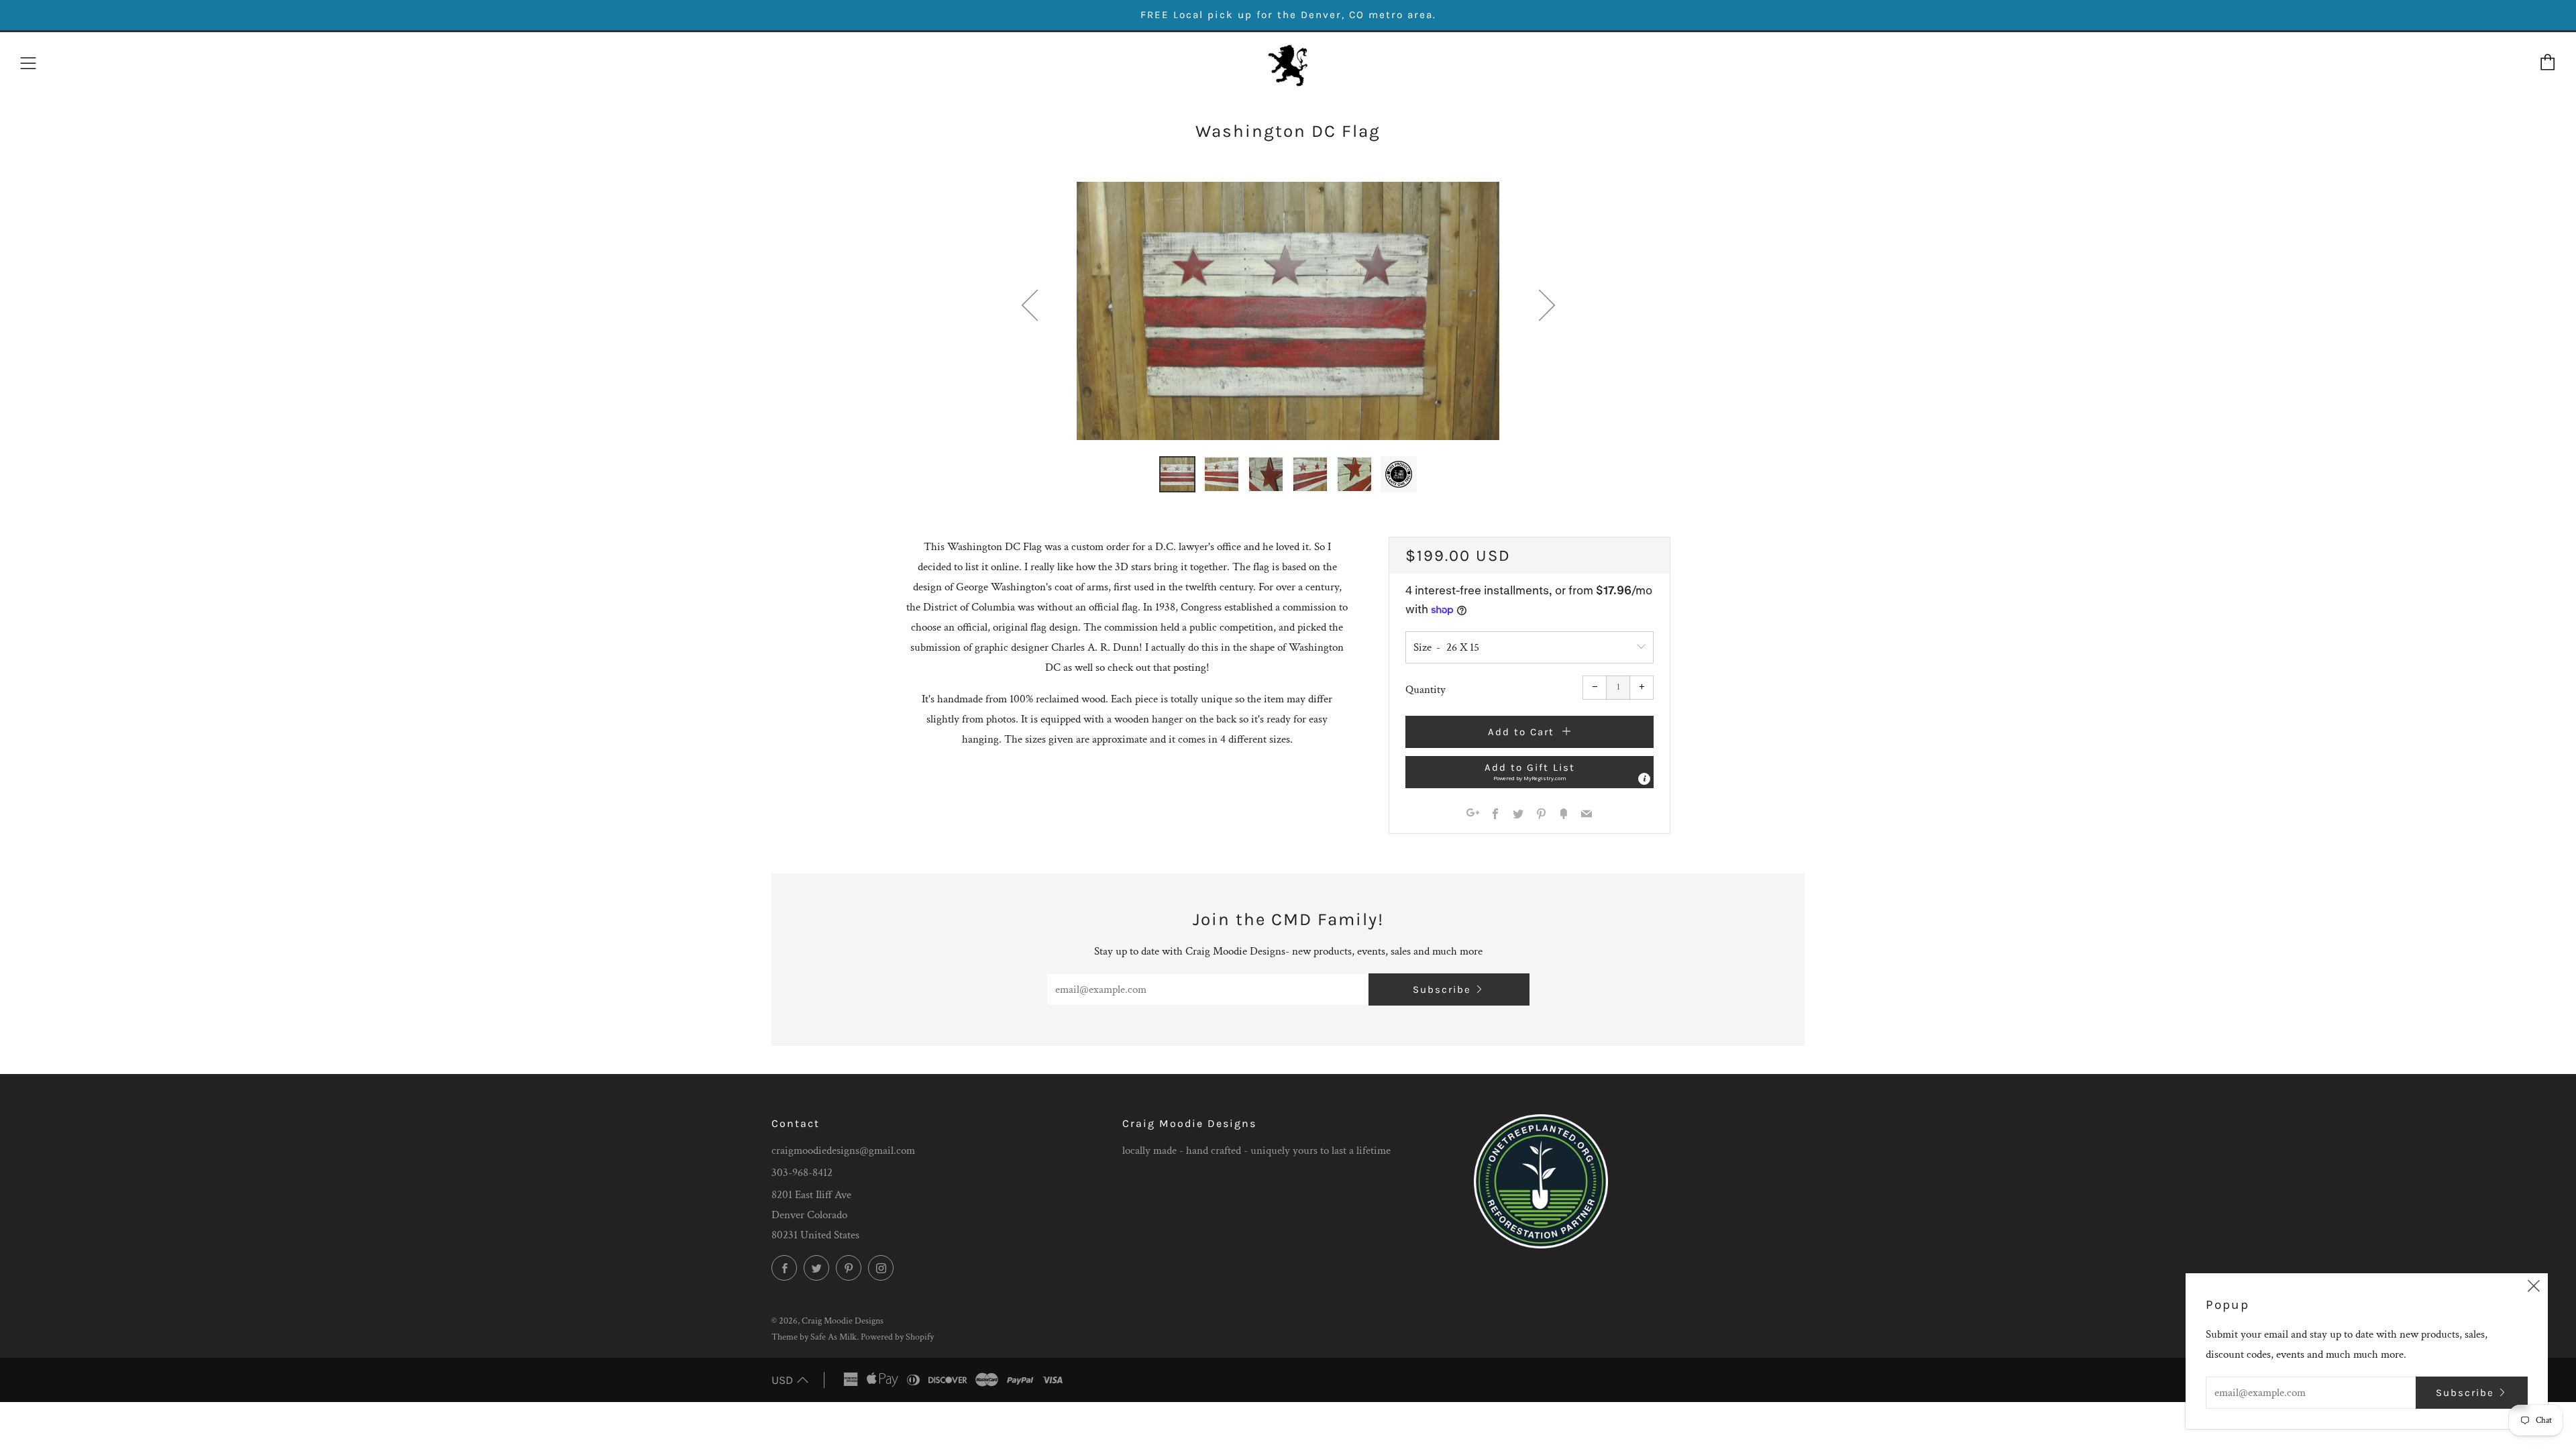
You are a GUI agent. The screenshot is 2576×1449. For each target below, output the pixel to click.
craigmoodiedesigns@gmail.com (843, 1150)
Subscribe (1442, 989)
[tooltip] (1644, 779)
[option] (1288, 311)
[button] (1177, 474)
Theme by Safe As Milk (814, 1337)
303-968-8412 (802, 1173)
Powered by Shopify (897, 1337)
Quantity (1426, 690)
